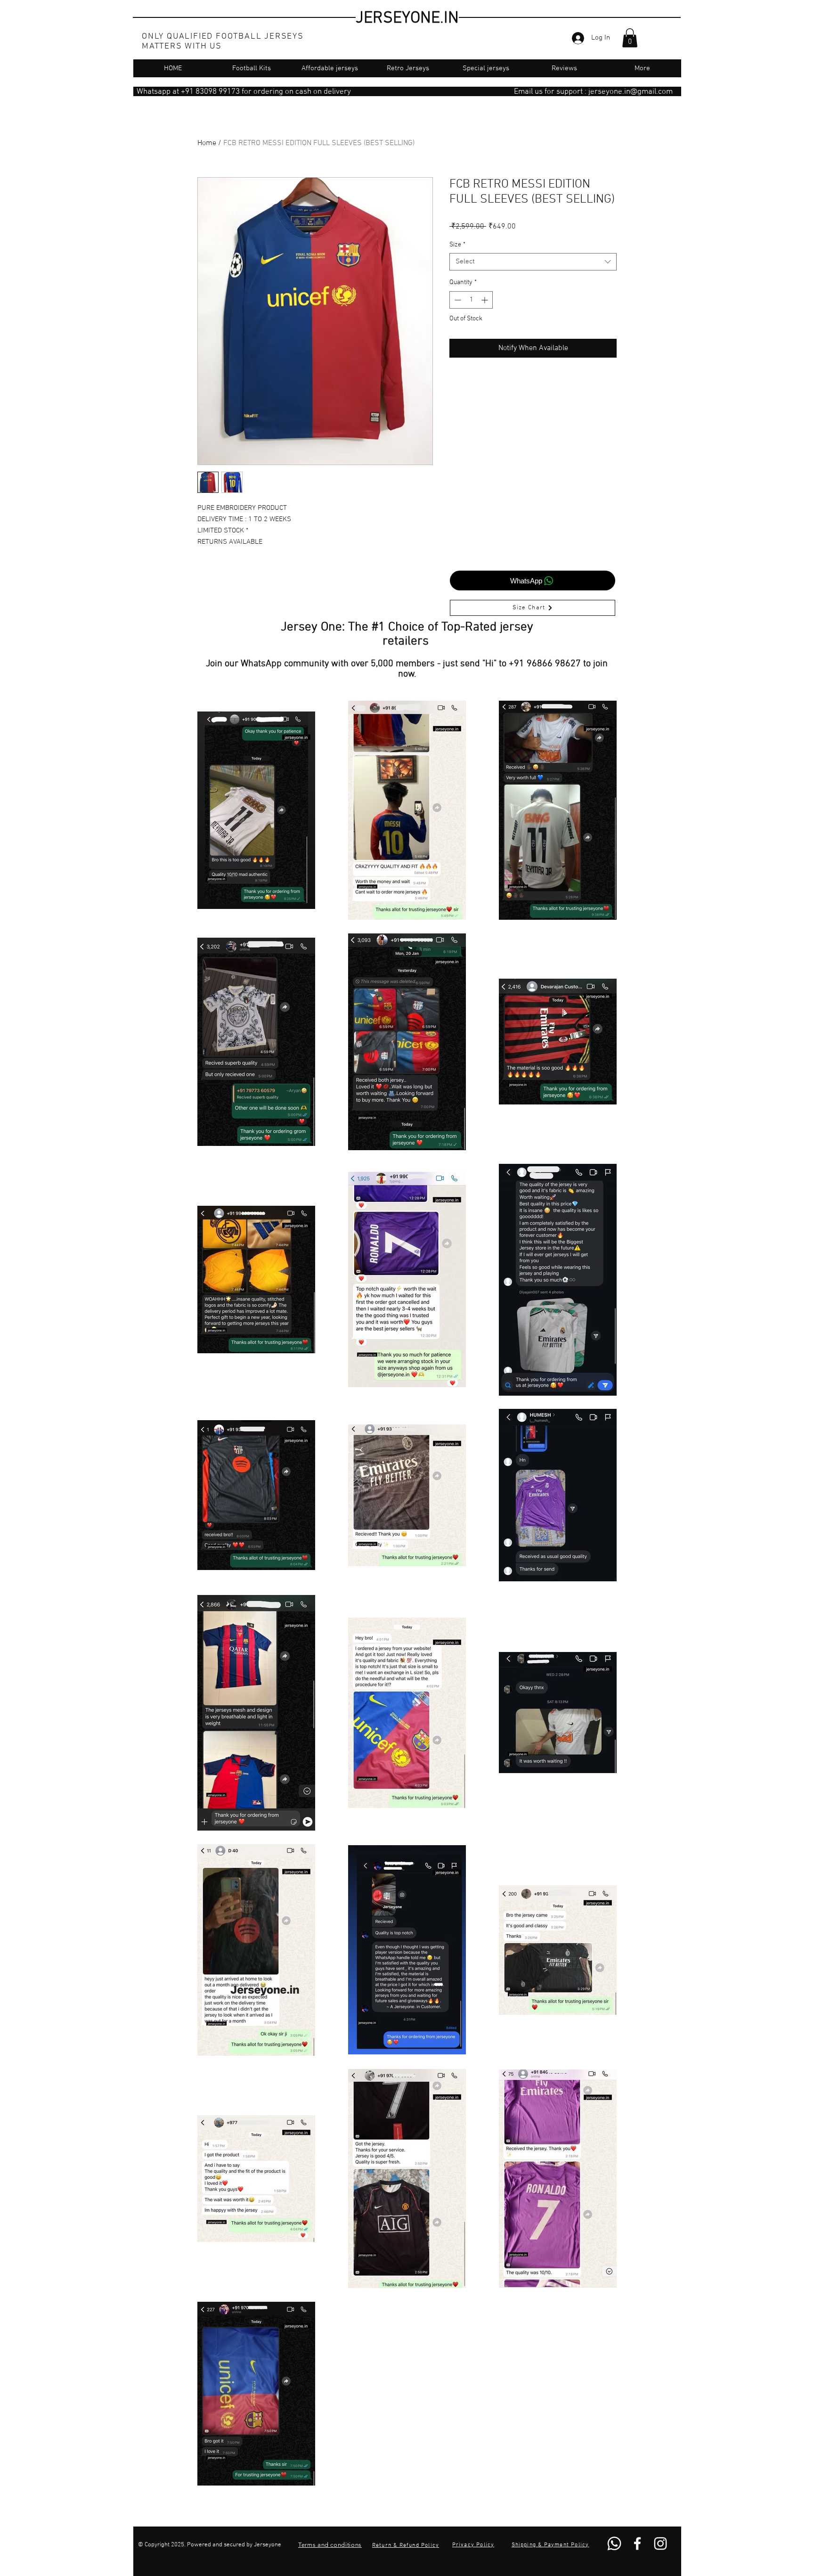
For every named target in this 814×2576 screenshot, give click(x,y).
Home (207, 143)
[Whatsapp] (614, 2543)
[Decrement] (457, 300)
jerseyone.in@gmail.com (631, 92)
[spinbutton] (471, 300)
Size (457, 245)
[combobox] (533, 262)
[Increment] (485, 300)
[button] (630, 38)
